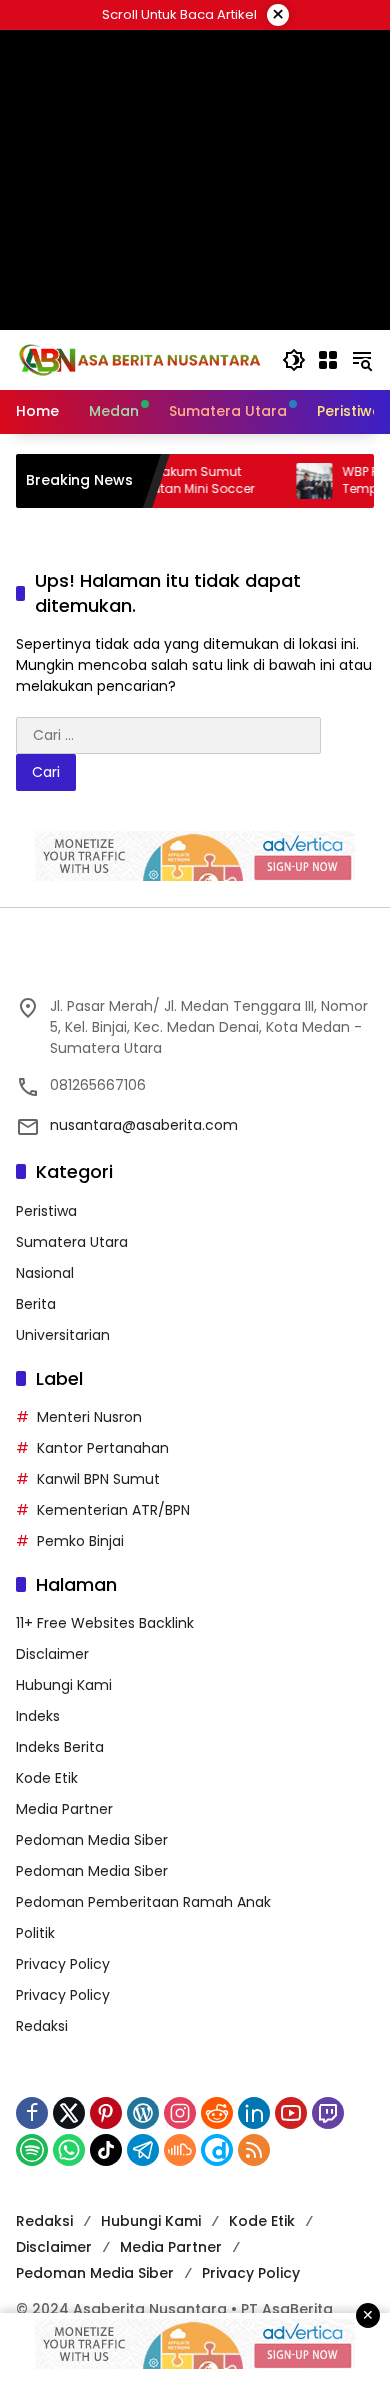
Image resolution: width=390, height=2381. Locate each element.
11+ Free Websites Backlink (105, 1623)
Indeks (38, 1716)
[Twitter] (69, 2113)
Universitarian (63, 1335)
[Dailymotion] (217, 2150)
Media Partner (64, 1809)
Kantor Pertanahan (103, 1448)
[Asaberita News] (139, 359)
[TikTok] (106, 2150)
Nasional (45, 1273)
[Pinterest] (106, 2113)
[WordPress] (143, 2113)
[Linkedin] (254, 2113)
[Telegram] (143, 2150)
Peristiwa (46, 1211)
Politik (35, 1933)
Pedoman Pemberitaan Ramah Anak (143, 1902)
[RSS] (254, 2150)
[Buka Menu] (328, 360)
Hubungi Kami (64, 1685)
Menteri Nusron (89, 1417)
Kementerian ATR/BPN (113, 1510)
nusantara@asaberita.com (144, 1125)
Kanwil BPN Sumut (98, 1479)
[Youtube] (291, 2113)
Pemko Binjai (80, 1541)
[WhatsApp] (69, 2150)
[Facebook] (32, 2113)
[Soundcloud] (180, 2150)
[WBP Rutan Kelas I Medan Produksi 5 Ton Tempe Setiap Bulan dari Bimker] (292, 481)
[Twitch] (328, 2113)
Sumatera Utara (72, 1242)
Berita (36, 1304)
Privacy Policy (63, 1964)
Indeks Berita (60, 1747)
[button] (294, 360)
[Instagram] (180, 2113)
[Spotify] (32, 2150)
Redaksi (42, 2026)
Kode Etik (47, 1778)
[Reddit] (217, 2113)
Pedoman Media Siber (92, 1840)
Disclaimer (52, 1654)
